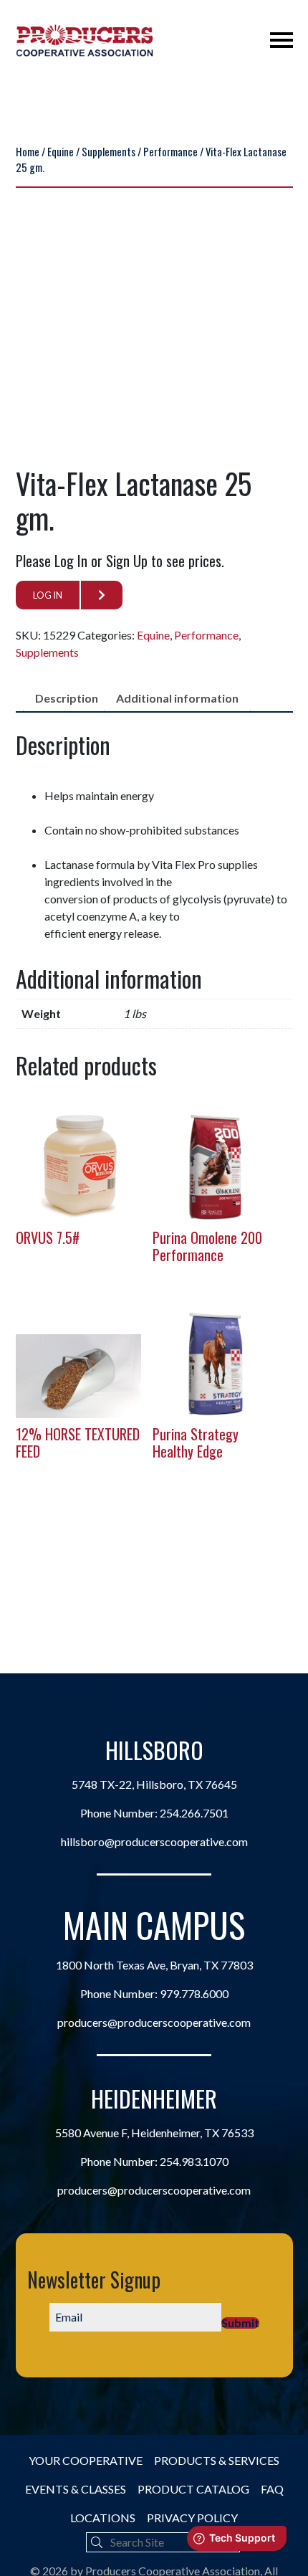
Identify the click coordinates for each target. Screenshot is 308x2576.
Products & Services (217, 2460)
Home (28, 151)
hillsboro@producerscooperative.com (154, 1841)
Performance (170, 151)
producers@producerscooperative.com (154, 2022)
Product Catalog (193, 2489)
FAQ (272, 2489)
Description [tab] (67, 698)
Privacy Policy (192, 2518)
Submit (240, 2323)
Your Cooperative (86, 2460)
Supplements (109, 151)
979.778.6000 (194, 1993)
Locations (103, 2518)
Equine (61, 151)
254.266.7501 (194, 1813)
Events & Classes (76, 2489)
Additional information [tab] (177, 698)
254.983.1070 (194, 2161)
